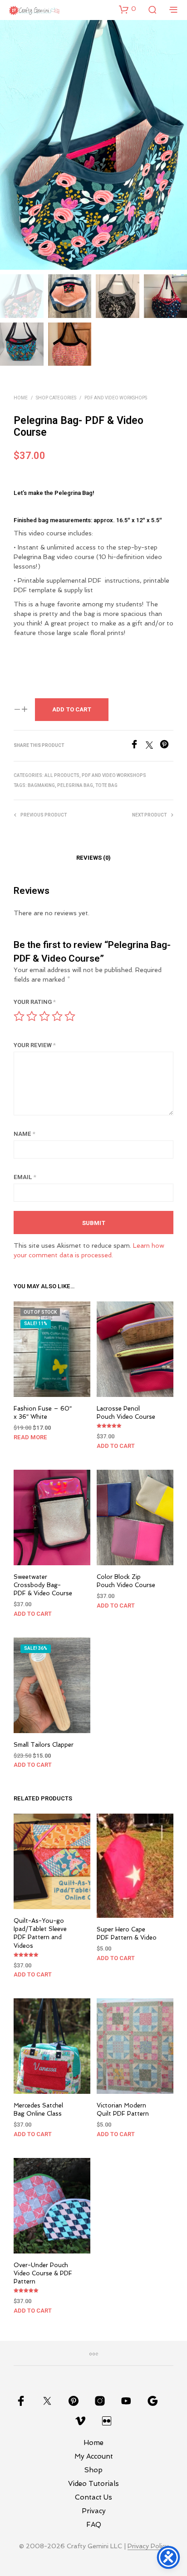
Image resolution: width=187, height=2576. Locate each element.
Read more (30, 1437)
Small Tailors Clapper (44, 1745)
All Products (62, 776)
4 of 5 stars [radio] (57, 1016)
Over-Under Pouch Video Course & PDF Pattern (43, 2273)
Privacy (94, 2511)
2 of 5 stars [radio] (32, 1016)
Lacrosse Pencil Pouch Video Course (126, 1413)
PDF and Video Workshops (116, 398)
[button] (128, 9)
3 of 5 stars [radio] (44, 1016)
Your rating (35, 1002)
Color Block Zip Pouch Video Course (126, 1581)
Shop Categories (56, 398)
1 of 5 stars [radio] (19, 1016)
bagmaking (41, 786)
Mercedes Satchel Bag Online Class (38, 2110)
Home (21, 398)
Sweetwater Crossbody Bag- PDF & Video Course (43, 1585)
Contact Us (93, 2497)
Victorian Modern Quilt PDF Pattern (123, 2110)
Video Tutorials (93, 2484)
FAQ (94, 2525)
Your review (35, 1045)
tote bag (106, 786)
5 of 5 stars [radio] (70, 1016)
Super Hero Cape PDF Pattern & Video (127, 1934)
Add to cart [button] (116, 1446)
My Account (94, 2456)
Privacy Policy (148, 2546)
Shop (93, 2470)
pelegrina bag (75, 786)
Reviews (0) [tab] (93, 858)
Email (25, 1177)
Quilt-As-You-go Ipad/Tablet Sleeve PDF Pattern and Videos (40, 1933)
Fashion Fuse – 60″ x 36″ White (43, 1413)
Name (25, 1134)
